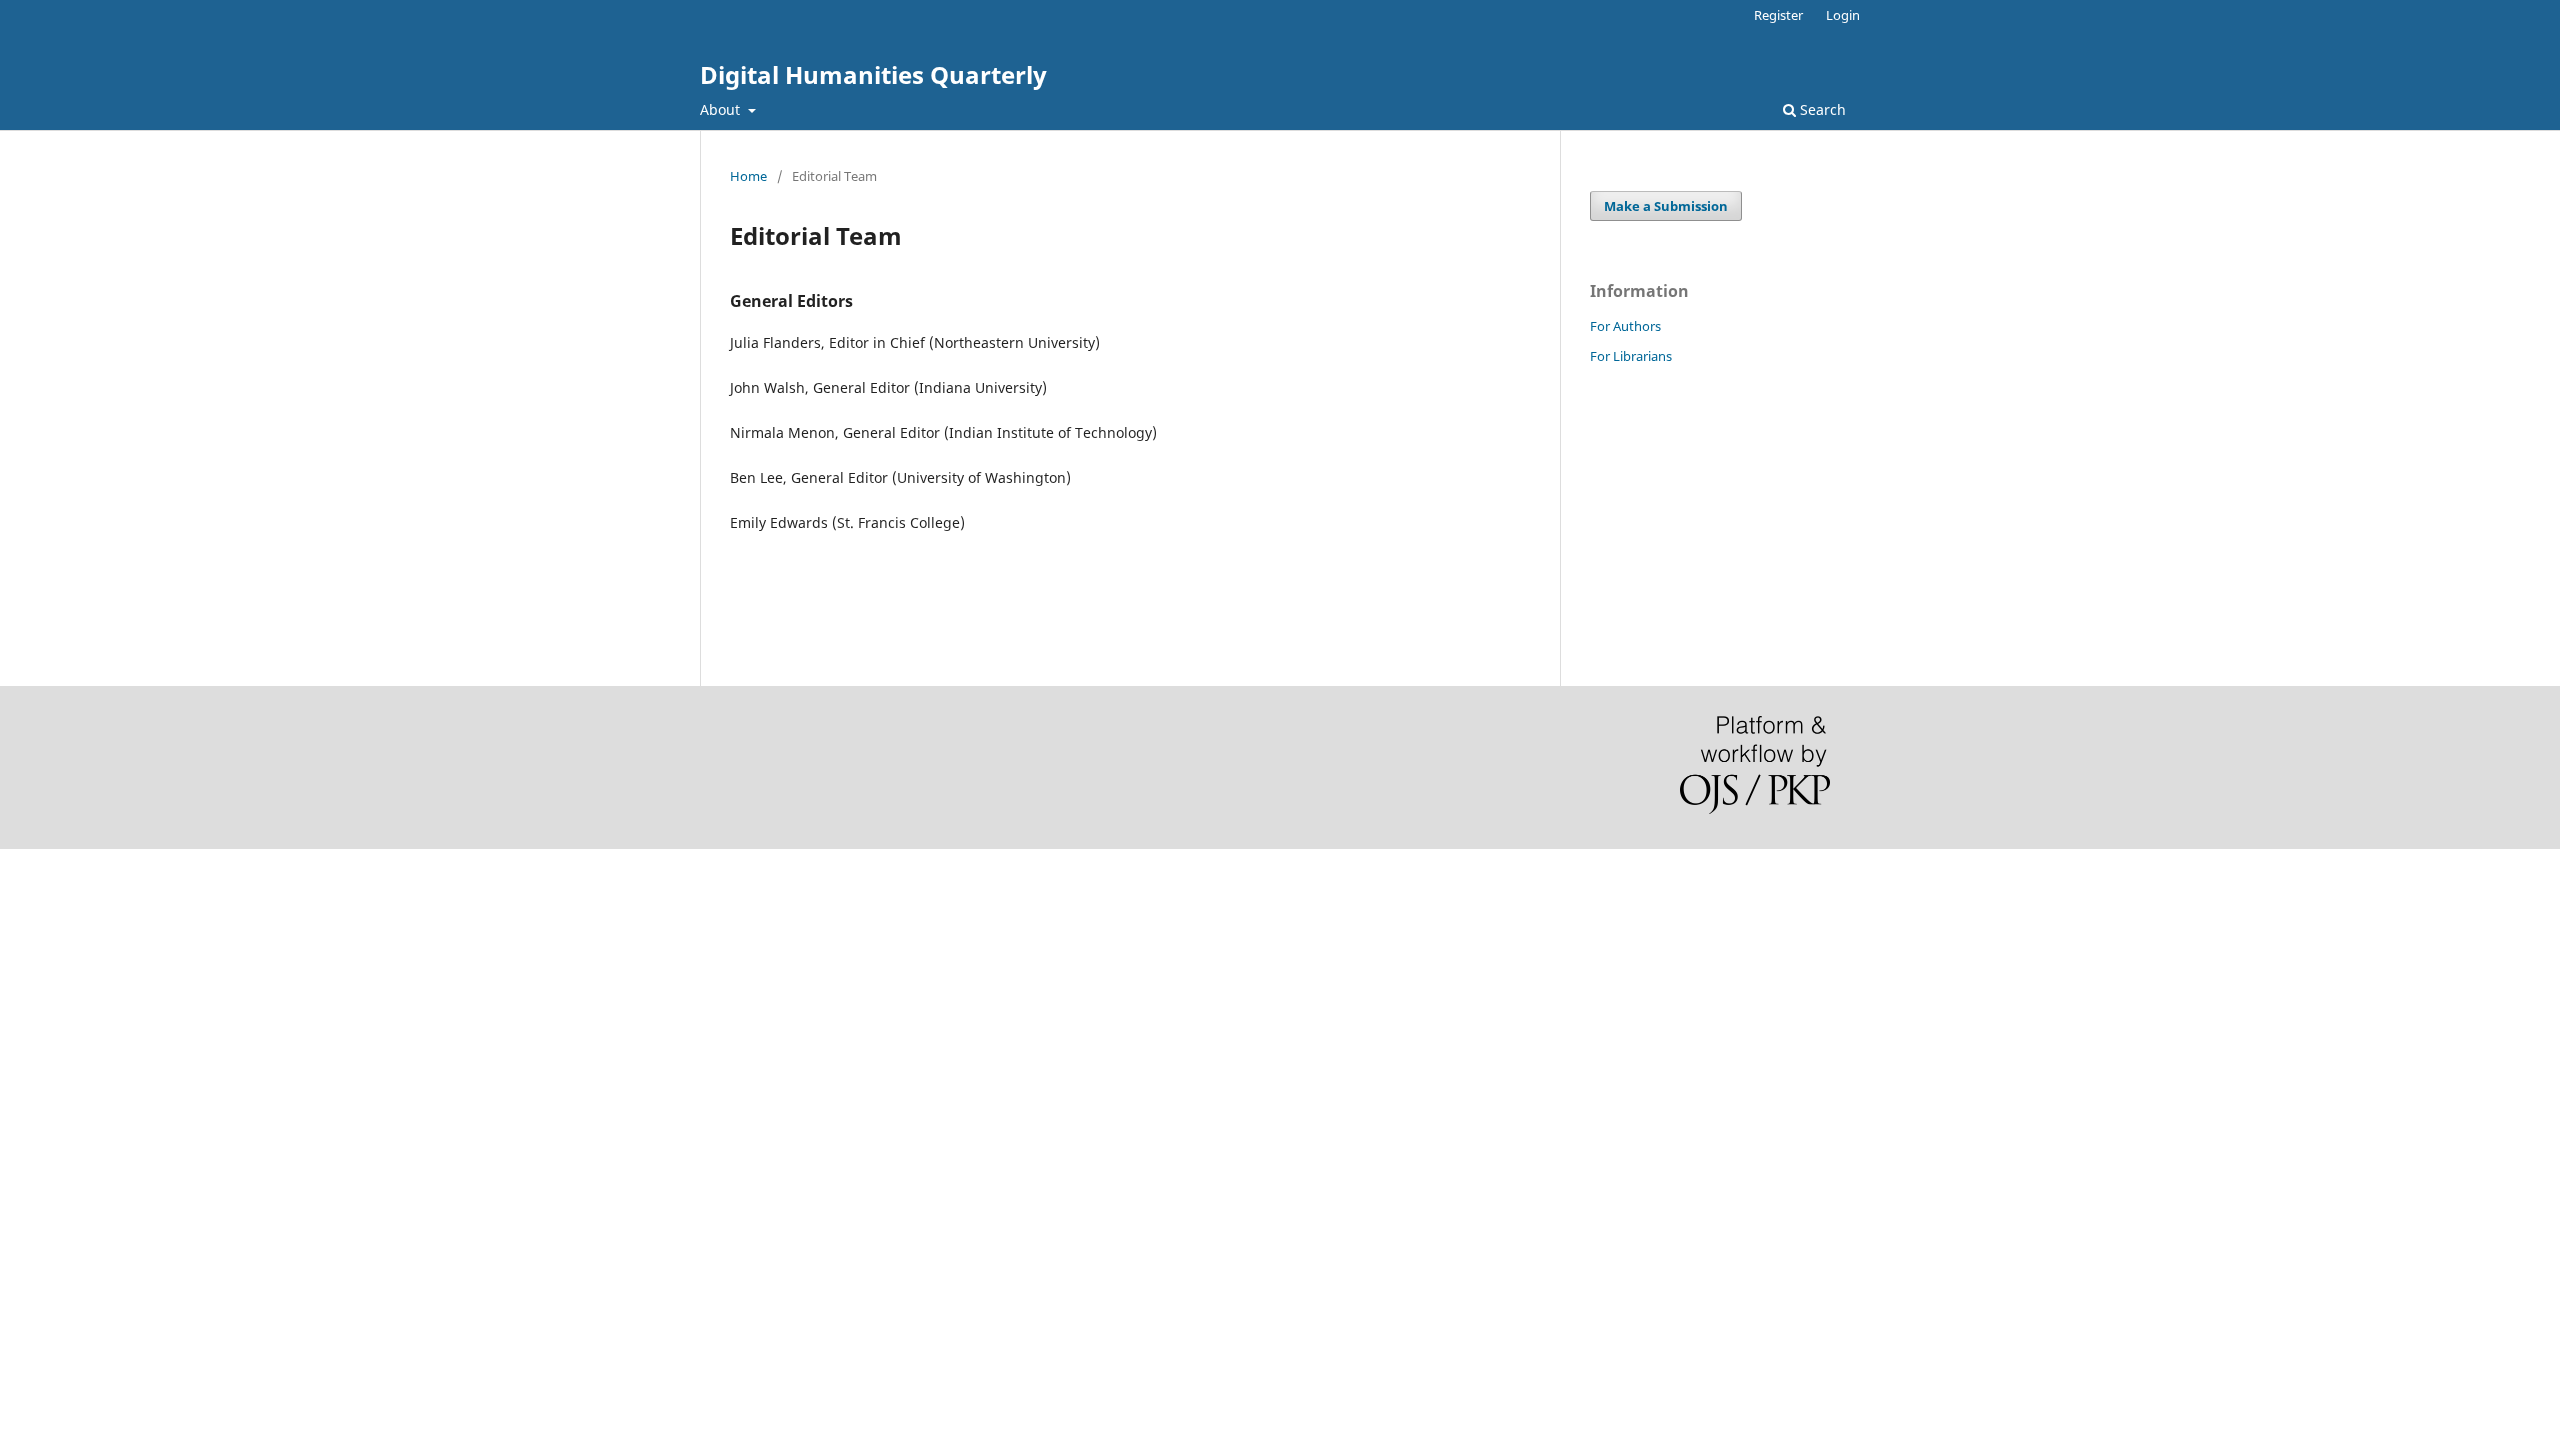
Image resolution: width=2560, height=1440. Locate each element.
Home (748, 176)
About (722, 109)
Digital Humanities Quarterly (873, 74)
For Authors (1625, 326)
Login (1843, 15)
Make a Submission (1666, 206)
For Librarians (1631, 356)
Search (1821, 109)
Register (1778, 15)
